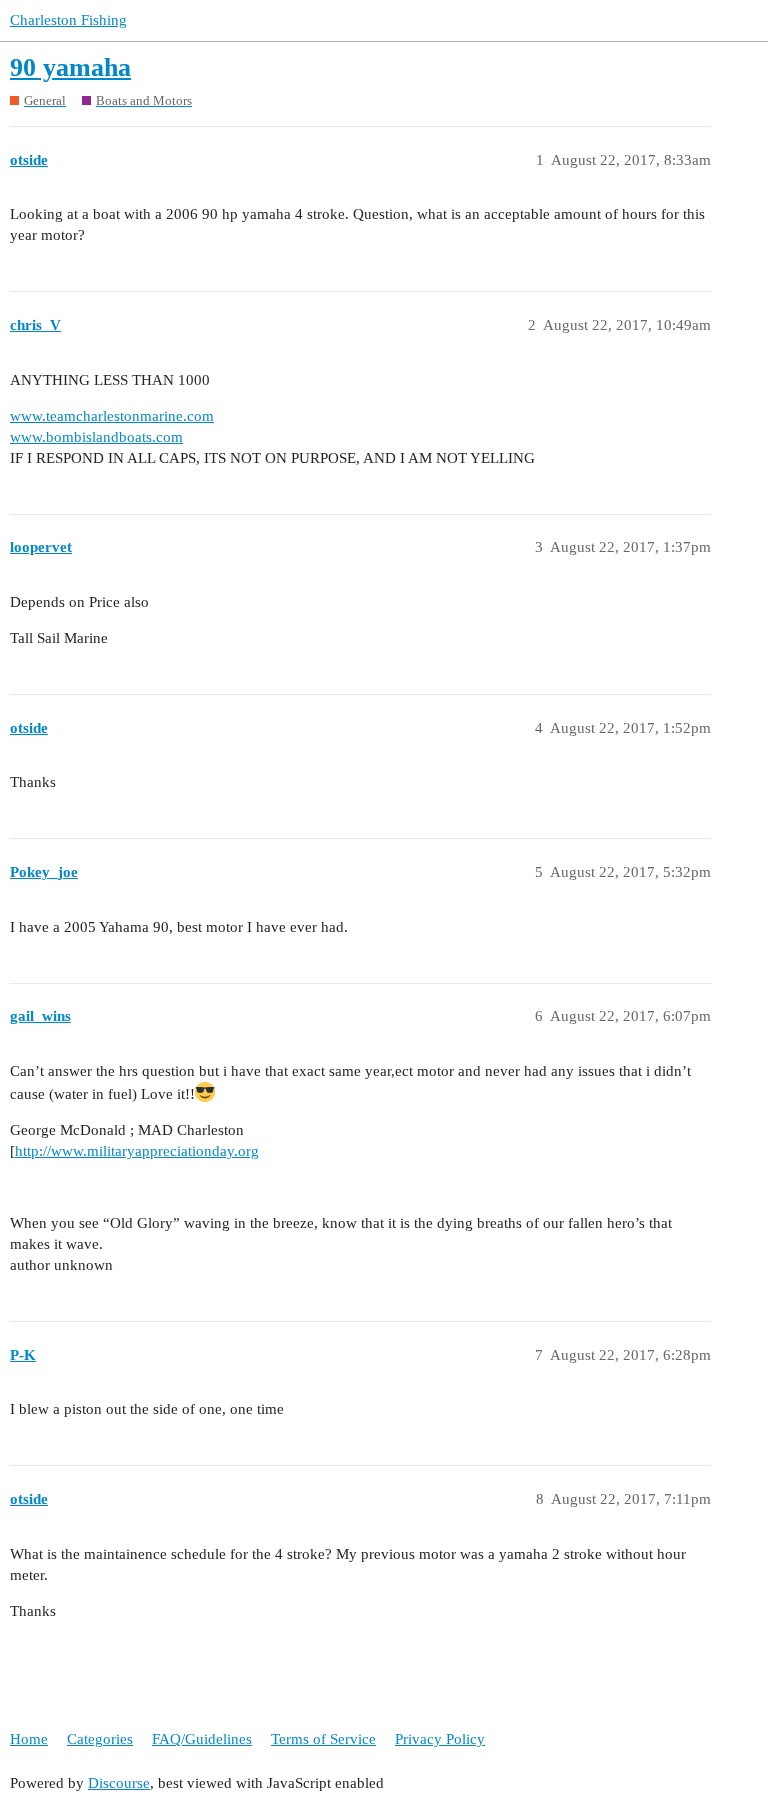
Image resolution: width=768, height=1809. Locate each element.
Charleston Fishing (68, 20)
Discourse (119, 1783)
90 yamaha (70, 67)
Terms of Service (323, 1739)
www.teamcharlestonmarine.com (112, 416)
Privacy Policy (440, 1739)
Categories (100, 1739)
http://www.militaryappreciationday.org (137, 1151)
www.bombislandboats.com (96, 437)
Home (29, 1739)
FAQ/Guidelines (202, 1739)
